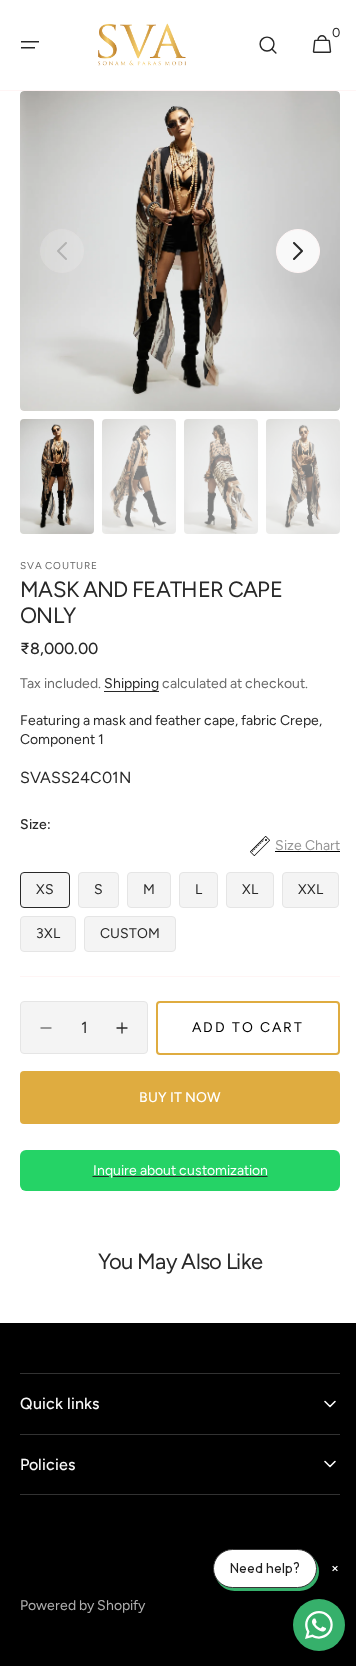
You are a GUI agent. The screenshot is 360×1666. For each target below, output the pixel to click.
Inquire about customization (172, 1170)
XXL (56, 938)
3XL (121, 938)
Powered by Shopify (82, 1605)
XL (258, 894)
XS (53, 894)
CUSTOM (203, 938)
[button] (30, 45)
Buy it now (173, 1097)
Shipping (131, 683)
